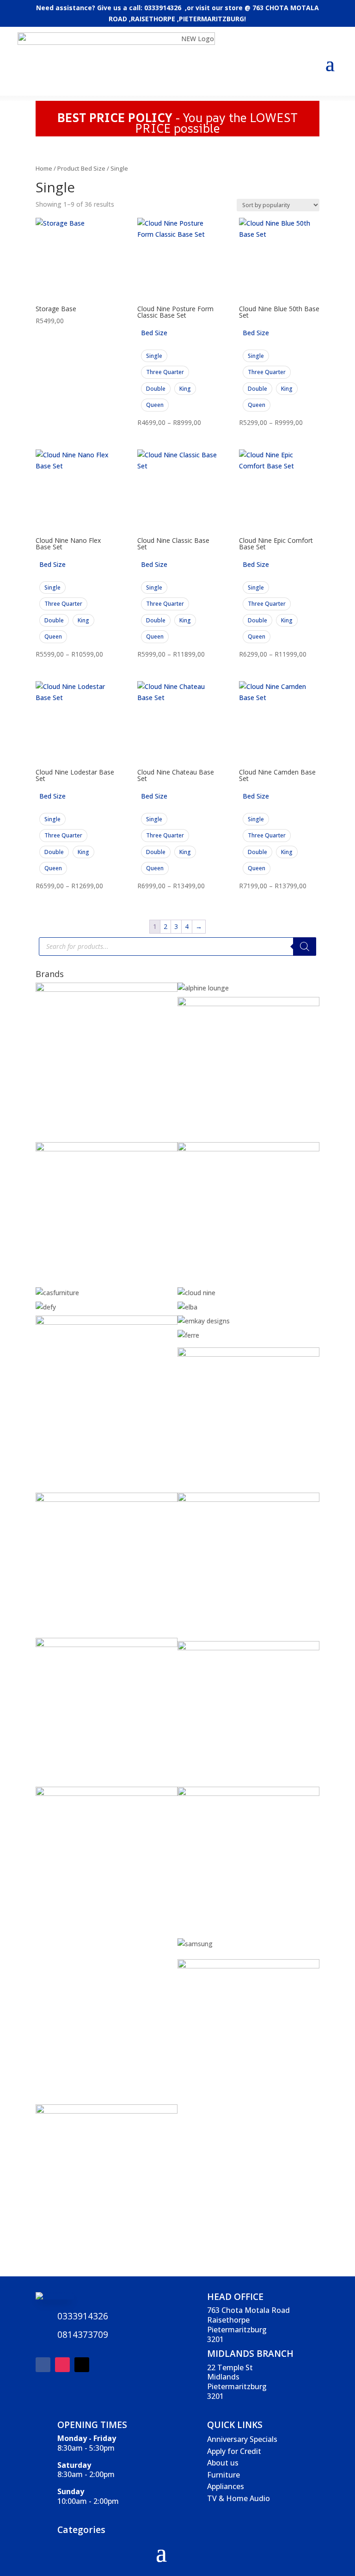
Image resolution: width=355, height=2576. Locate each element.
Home (44, 168)
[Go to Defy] (46, 1307)
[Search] (305, 947)
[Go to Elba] (187, 1307)
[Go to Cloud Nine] (196, 1293)
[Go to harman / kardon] (107, 1499)
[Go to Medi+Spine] (107, 1793)
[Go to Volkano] (248, 1966)
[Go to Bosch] (107, 1149)
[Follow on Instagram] (62, 2365)
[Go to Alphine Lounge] (203, 988)
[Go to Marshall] (248, 1648)
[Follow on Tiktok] (82, 2365)
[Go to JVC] (107, 1645)
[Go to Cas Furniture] (57, 1293)
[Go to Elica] (107, 1322)
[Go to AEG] (107, 989)
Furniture (223, 2475)
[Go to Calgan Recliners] (248, 1149)
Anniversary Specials (242, 2439)
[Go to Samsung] (195, 1944)
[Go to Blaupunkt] (248, 1004)
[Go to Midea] (248, 1793)
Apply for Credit (234, 2451)
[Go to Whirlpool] (107, 2111)
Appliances (226, 2486)
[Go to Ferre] (188, 1335)
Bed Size (154, 333)
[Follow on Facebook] (43, 2365)
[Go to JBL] (248, 1499)
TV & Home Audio (239, 2498)
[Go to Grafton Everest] (248, 1354)
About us (223, 2463)
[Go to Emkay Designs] (204, 1321)
